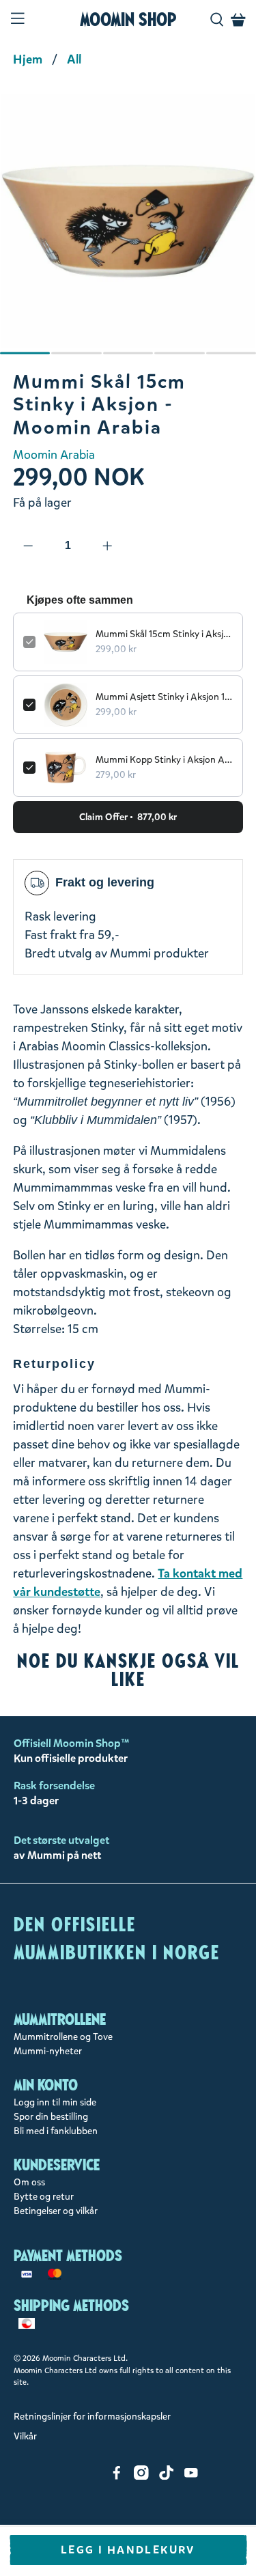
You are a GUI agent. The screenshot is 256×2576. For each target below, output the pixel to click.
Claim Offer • (128, 817)
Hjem (28, 59)
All (74, 59)
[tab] (25, 353)
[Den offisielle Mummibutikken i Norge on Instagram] (141, 2477)
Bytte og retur (44, 2197)
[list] (128, 228)
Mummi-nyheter (48, 2051)
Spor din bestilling (51, 2117)
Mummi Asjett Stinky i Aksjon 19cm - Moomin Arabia (164, 697)
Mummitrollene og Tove (63, 2037)
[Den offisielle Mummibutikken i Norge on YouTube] (191, 2477)
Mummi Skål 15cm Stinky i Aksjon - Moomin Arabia (164, 634)
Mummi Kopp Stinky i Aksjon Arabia (164, 760)
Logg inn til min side (55, 2102)
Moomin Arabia (54, 455)
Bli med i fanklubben (56, 2131)
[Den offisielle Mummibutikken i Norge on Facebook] (117, 2477)
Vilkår (25, 2436)
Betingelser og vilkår (56, 2211)
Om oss (29, 2182)
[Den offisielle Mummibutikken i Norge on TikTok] (167, 2477)
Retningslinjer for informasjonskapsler (92, 2417)
